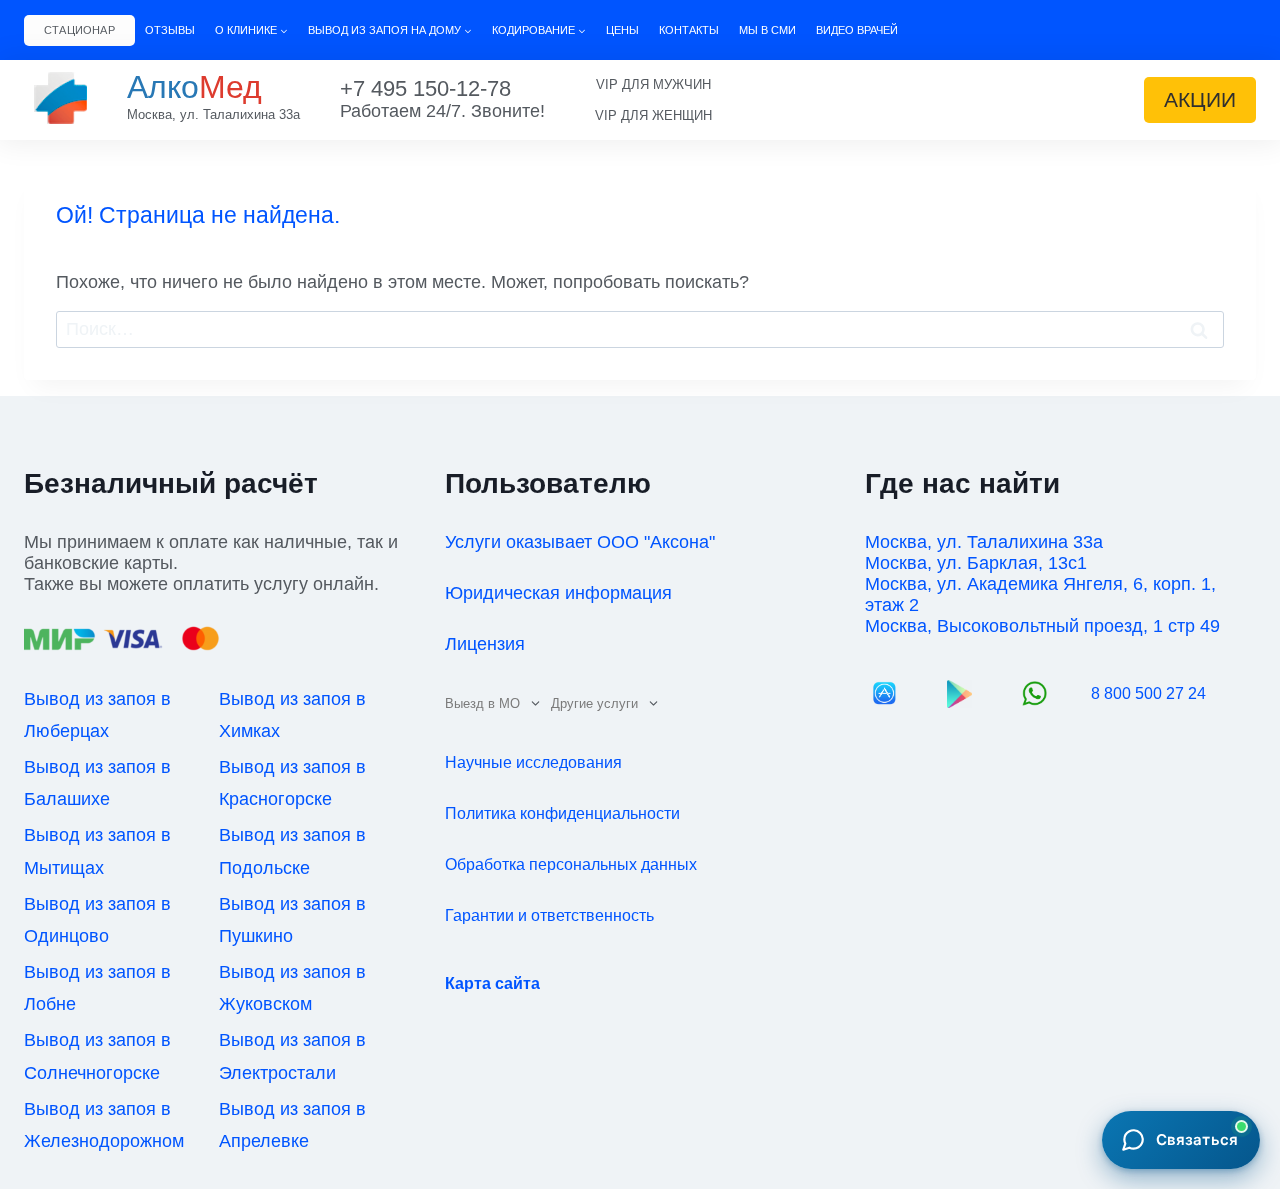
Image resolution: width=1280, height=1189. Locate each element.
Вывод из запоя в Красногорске (292, 783)
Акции (1200, 99)
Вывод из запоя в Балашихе (97, 783)
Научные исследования (533, 762)
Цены (622, 30)
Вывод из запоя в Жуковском (292, 988)
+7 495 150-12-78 (425, 88)
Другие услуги (594, 703)
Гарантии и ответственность (549, 915)
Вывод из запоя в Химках (292, 715)
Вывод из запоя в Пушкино (292, 920)
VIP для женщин (653, 115)
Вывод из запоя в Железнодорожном (104, 1125)
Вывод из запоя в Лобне (97, 988)
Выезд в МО (482, 703)
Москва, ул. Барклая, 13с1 (976, 563)
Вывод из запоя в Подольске (292, 851)
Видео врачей (857, 30)
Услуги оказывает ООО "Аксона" (580, 542)
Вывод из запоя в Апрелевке (292, 1125)
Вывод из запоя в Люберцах (97, 715)
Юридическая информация (558, 593)
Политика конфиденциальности (562, 813)
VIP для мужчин (653, 84)
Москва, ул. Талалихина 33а (213, 114)
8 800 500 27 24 (1148, 693)
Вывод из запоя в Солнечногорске (97, 1056)
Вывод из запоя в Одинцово (97, 920)
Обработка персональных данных (571, 864)
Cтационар (79, 30)
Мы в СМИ (767, 30)
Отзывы (170, 30)
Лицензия (485, 644)
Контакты (689, 30)
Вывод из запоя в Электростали (292, 1056)
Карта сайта (492, 983)
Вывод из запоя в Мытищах (97, 851)
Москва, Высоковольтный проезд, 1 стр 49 (1042, 626)
